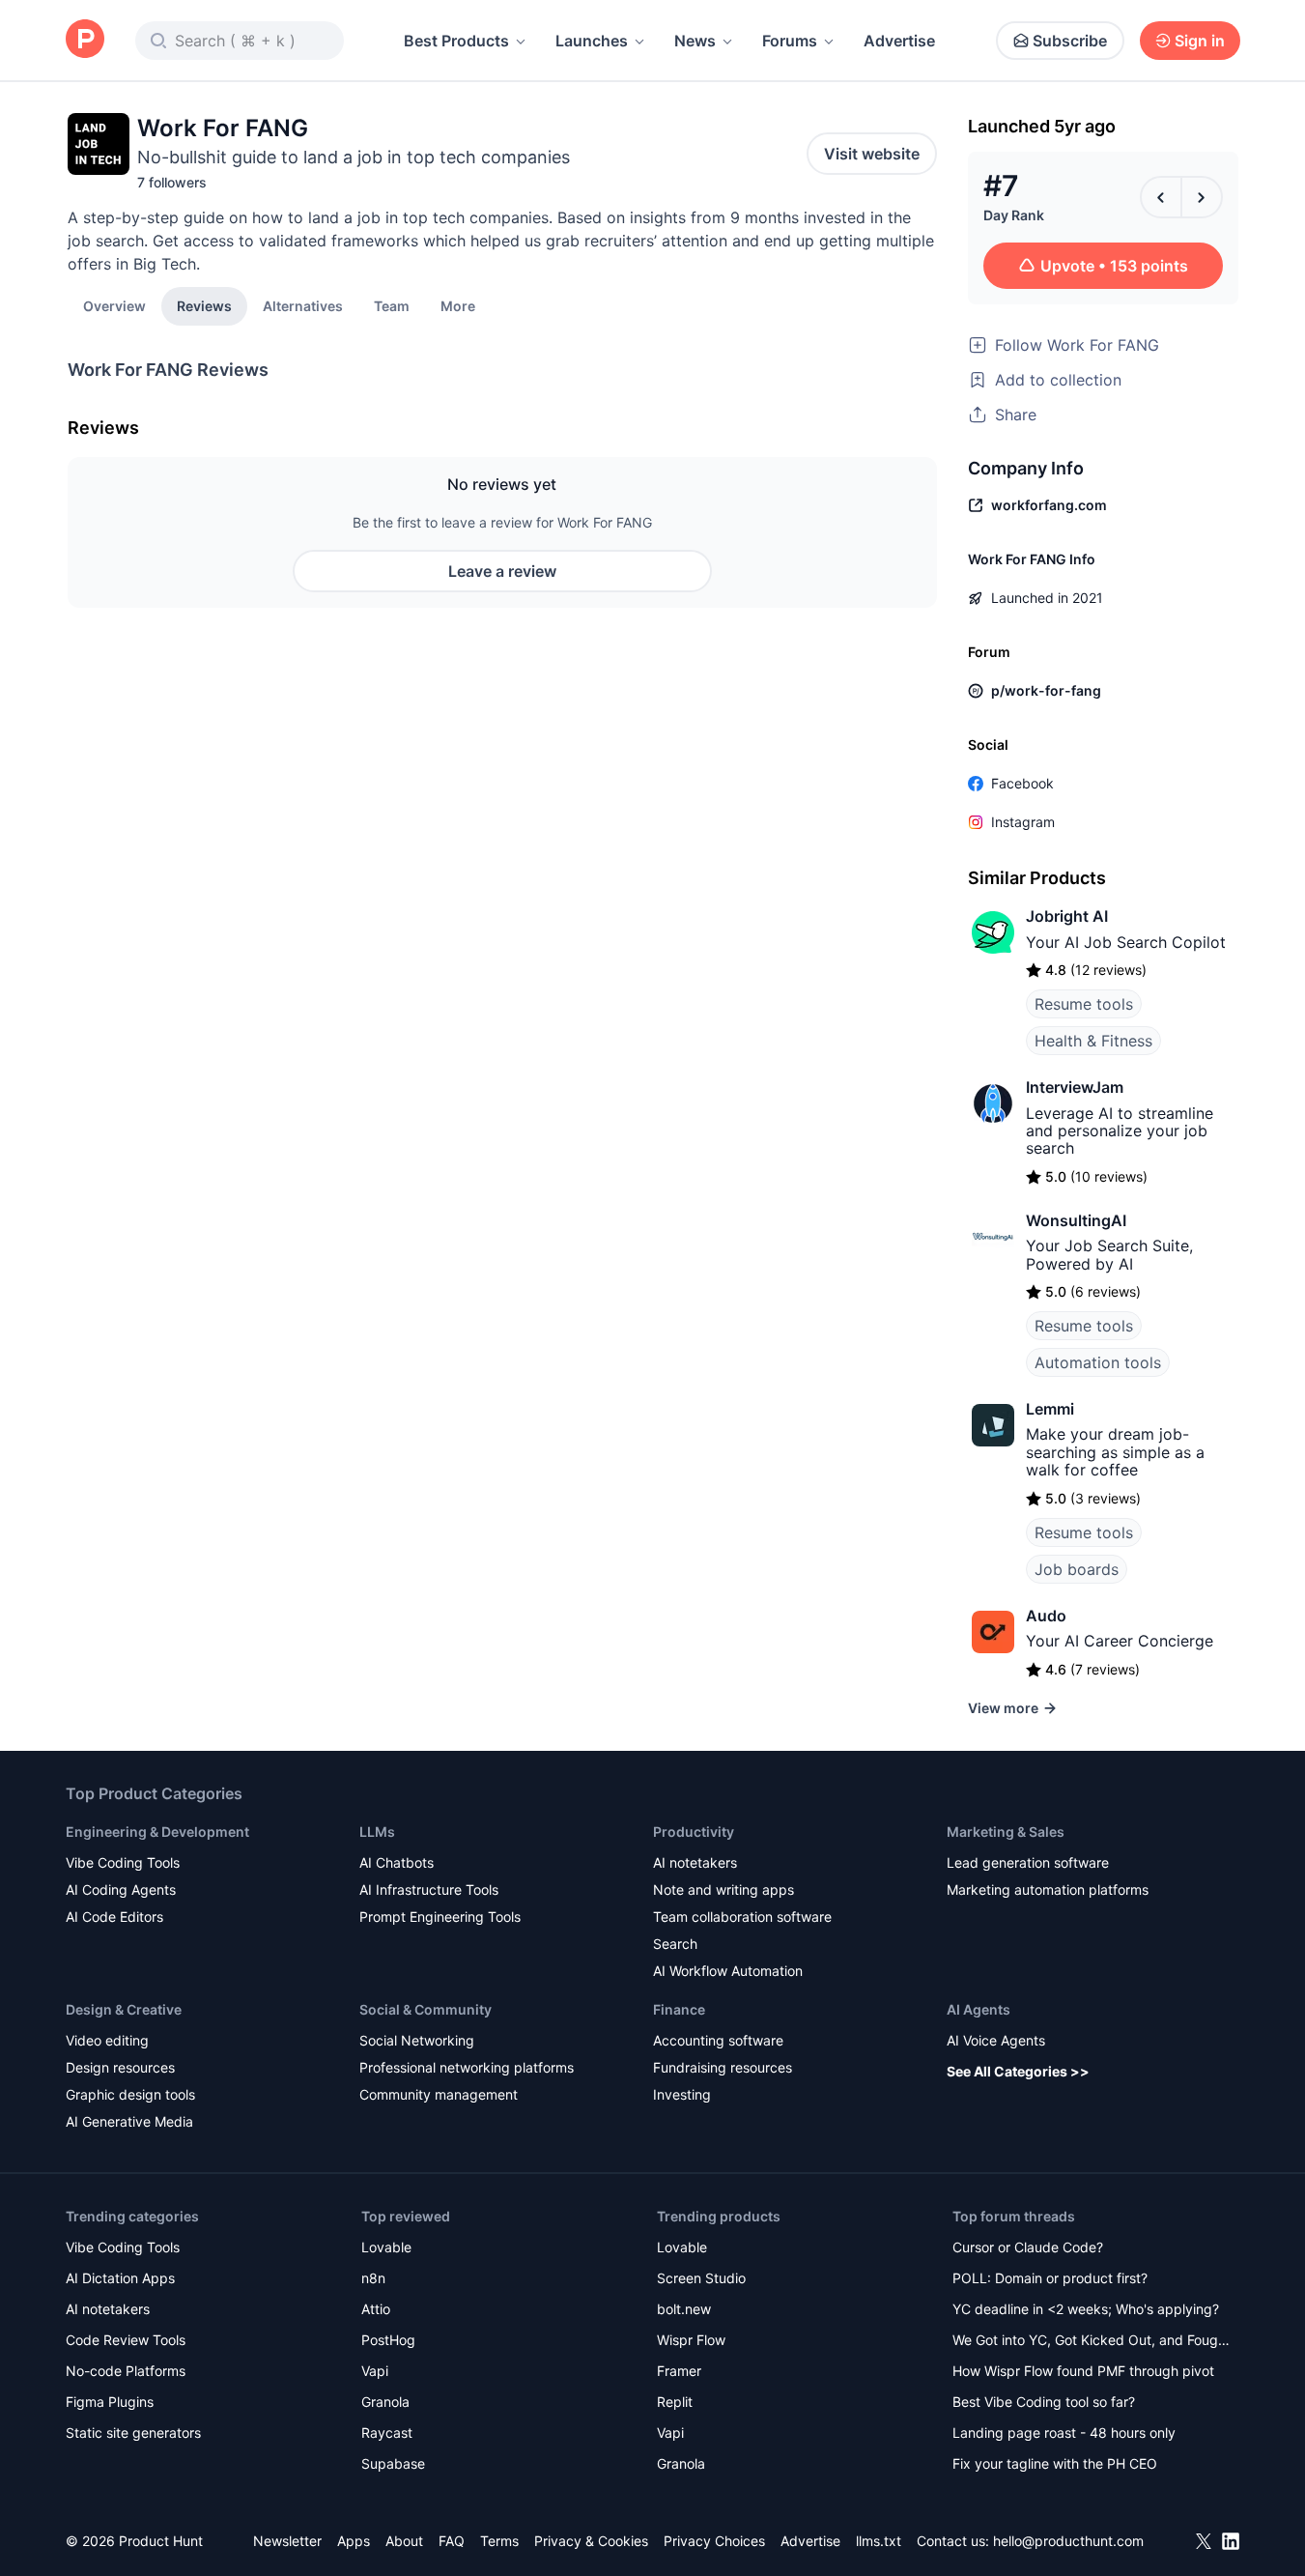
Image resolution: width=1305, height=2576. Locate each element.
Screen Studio (701, 2278)
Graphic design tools (130, 2094)
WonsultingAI (1076, 1220)
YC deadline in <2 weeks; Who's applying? (1086, 2309)
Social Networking (417, 2040)
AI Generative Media (129, 2121)
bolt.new (684, 2309)
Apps (354, 2541)
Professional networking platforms (467, 2067)
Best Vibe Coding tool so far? (1044, 2402)
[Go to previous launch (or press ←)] (1161, 197)
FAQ (452, 2541)
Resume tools (1084, 1004)
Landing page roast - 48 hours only (1064, 2433)
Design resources (120, 2067)
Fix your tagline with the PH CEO (1055, 2463)
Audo (1046, 1616)
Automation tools (1098, 1362)
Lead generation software (1028, 1862)
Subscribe (1070, 41)
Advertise (899, 41)
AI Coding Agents (121, 1889)
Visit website (872, 154)
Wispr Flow (691, 2340)
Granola (385, 2402)
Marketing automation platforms (1048, 1889)
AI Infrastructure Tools (429, 1889)
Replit (675, 2402)
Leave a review (502, 571)
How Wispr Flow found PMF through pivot (1083, 2371)
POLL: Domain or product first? (1050, 2278)
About (404, 2541)
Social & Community (426, 2009)
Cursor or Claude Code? (1028, 2247)
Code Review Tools (126, 2340)
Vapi (375, 2371)
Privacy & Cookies (591, 2541)
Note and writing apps (723, 1889)
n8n (373, 2278)
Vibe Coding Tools (123, 1862)
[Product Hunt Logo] (85, 40)
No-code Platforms (126, 2371)
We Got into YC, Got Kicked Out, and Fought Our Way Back (1092, 2342)
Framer (679, 2371)
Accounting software (718, 2040)
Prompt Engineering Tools (440, 1917)
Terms (499, 2541)
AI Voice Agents (996, 2040)
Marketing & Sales (1006, 1832)
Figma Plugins (110, 2402)
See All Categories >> (1018, 2071)
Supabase (393, 2463)
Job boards (1077, 1569)
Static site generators (133, 2433)
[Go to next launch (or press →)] (1202, 197)
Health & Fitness (1093, 1041)
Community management (439, 2094)
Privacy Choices (714, 2541)
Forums (790, 41)
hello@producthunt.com (1068, 2541)
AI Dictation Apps (120, 2278)
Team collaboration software (742, 1917)
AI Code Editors (114, 1917)
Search (675, 1944)
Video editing (107, 2040)
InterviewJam (1075, 1087)
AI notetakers (695, 1862)
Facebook (1022, 783)
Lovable (386, 2247)
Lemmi (1050, 1409)
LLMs (377, 1832)
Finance (679, 2009)
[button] (458, 305)
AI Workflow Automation (728, 1971)
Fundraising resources (723, 2067)
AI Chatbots (397, 1862)
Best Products (456, 41)
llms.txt (879, 2541)
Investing (682, 2094)
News (695, 41)
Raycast (387, 2433)
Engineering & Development (157, 1832)
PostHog (388, 2340)
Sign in (1200, 41)
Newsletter (287, 2541)
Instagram (1023, 822)
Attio (376, 2309)
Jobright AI (1067, 916)
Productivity (694, 1832)
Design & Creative (124, 2009)
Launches (592, 41)
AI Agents (979, 2009)
